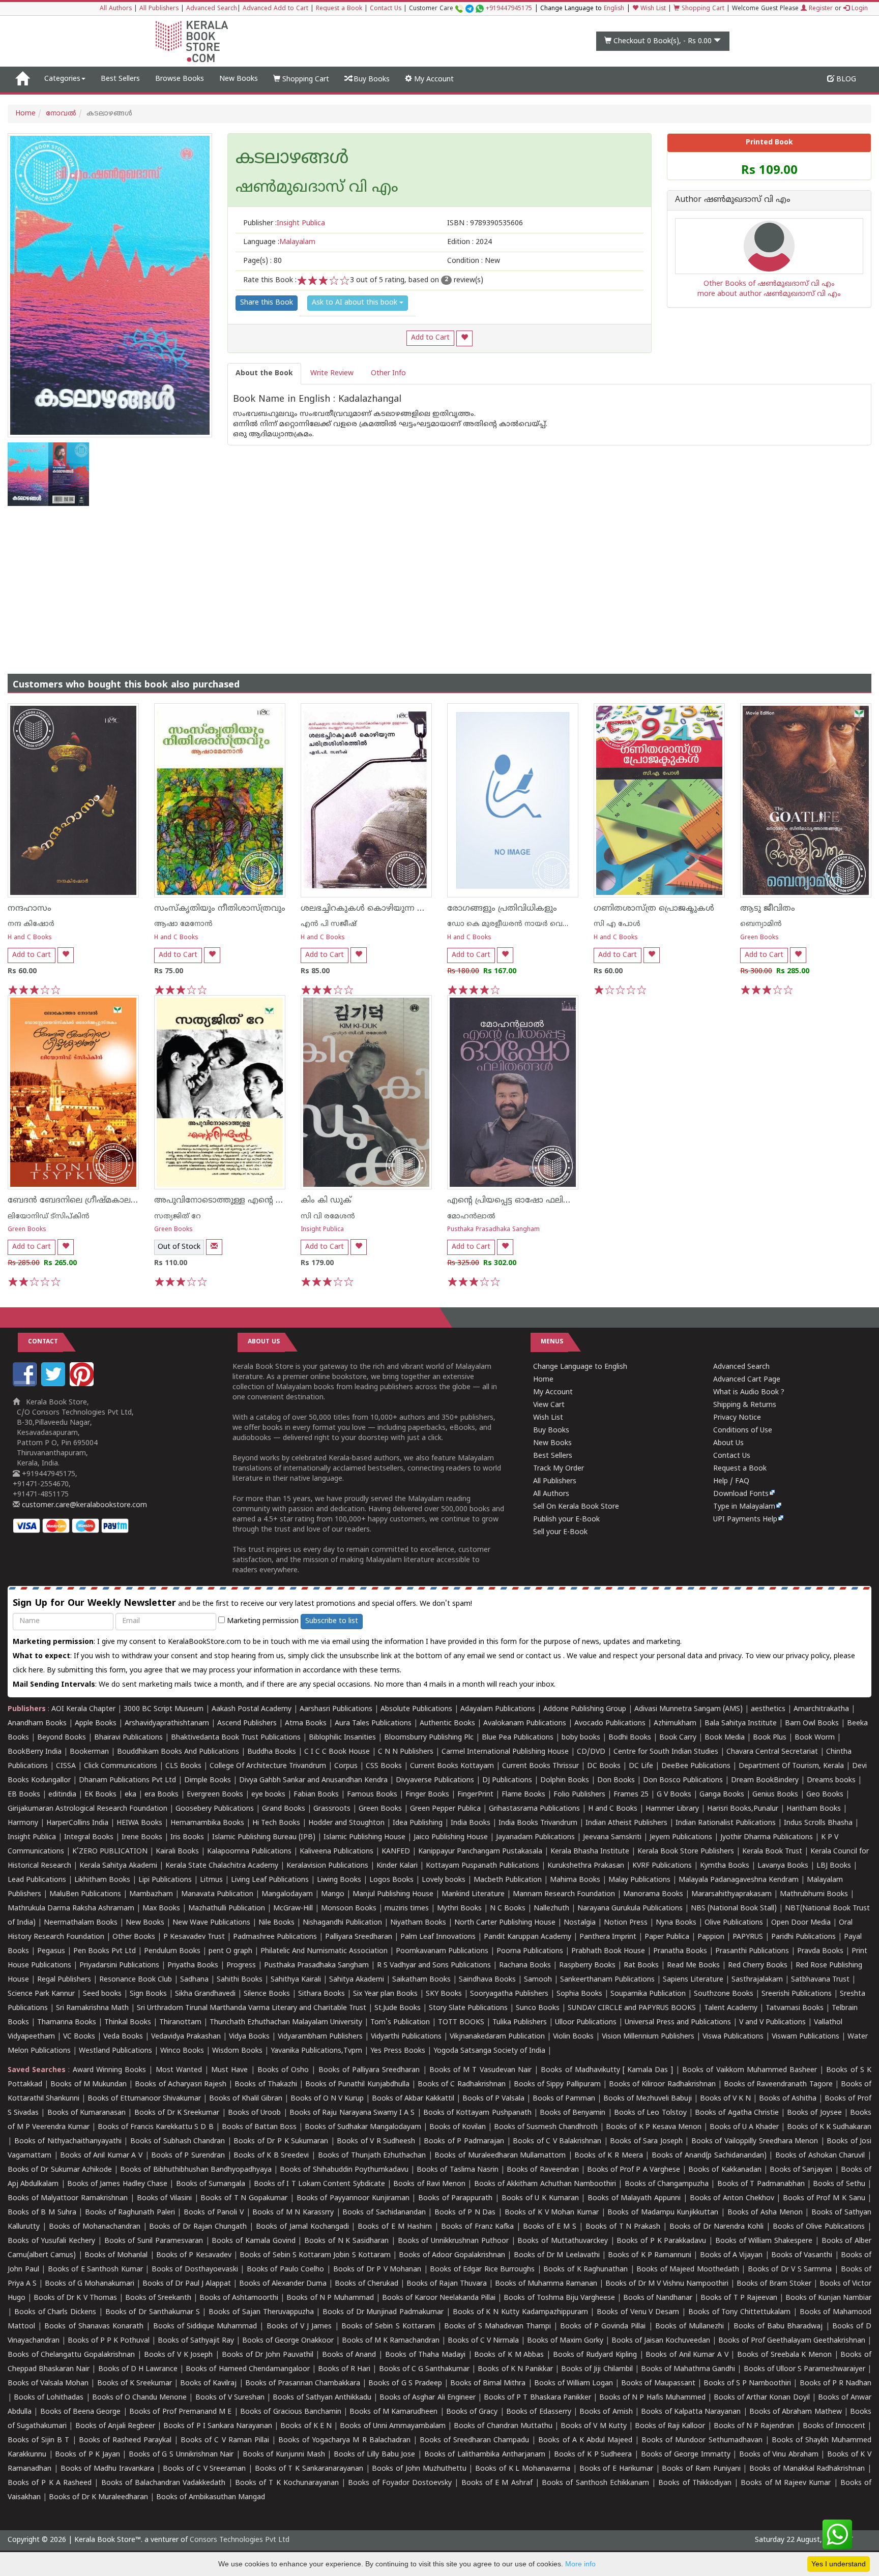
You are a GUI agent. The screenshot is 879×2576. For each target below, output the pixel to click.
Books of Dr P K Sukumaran (281, 2141)
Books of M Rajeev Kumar (786, 2483)
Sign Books (148, 1994)
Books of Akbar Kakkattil (413, 2099)
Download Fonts (741, 1494)
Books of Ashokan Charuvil (820, 2156)
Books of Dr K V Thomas (75, 2298)
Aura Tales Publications (373, 1724)
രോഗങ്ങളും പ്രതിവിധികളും (502, 909)
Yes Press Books (398, 2051)
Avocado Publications (610, 1724)
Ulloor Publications (586, 2023)
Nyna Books (676, 1923)
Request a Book (339, 9)
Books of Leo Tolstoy (650, 2113)
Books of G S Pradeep (405, 2384)
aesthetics (768, 1709)
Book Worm (815, 1738)
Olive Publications (734, 1923)
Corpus (346, 1766)
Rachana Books (525, 1966)
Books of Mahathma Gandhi (688, 2369)
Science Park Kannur (41, 1994)
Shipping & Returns (745, 1405)
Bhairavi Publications (128, 1738)
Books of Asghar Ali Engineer (428, 2398)
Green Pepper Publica (445, 1809)
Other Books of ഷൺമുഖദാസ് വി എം (769, 284)
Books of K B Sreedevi (271, 2156)
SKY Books (444, 1994)
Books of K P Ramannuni (650, 2255)
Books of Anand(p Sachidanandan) (709, 2156)
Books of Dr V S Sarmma (790, 2270)
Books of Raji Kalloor (670, 2426)
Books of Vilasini (164, 2198)
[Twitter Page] (54, 1384)
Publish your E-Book (566, 1520)
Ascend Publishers (247, 1724)
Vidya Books (249, 2037)
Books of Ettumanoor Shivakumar (144, 2099)
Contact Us (386, 9)
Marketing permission (262, 1621)
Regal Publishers (64, 1980)
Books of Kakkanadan (725, 2170)
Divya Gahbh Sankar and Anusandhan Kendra (313, 1780)
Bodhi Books (630, 1738)
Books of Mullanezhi (690, 2327)
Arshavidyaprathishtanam (167, 1724)
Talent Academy (731, 2008)
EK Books (100, 1795)
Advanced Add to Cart (275, 9)
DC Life (641, 1766)
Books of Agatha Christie (737, 2113)
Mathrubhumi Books (814, 1894)
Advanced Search (212, 9)
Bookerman (89, 1752)
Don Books (616, 1780)
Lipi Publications (165, 1880)
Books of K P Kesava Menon (653, 2127)
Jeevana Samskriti (612, 1837)
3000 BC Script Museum (164, 1709)
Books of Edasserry (539, 2412)
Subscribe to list (332, 1621)
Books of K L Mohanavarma (523, 2469)
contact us (544, 1656)
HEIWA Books (139, 1823)
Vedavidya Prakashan (186, 2037)
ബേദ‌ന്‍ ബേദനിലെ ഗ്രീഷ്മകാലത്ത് (76, 1201)
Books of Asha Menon (765, 2213)
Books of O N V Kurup (327, 2099)
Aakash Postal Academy (253, 1709)
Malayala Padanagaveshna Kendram (739, 1880)
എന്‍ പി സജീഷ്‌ (329, 924)
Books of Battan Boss (259, 2127)
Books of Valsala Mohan (48, 2384)
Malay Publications (639, 1880)
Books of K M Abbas (509, 2355)
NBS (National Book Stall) (734, 1909)
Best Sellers (120, 79)
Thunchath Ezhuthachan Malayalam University (286, 2023)
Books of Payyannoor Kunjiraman (353, 2198)
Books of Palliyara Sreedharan (369, 2070)
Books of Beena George (81, 2412)
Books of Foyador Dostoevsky (400, 2483)
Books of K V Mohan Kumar (552, 2213)
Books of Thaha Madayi (425, 2355)
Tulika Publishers (520, 2023)
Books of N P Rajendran (754, 2426)
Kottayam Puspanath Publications (482, 1866)
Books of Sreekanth (158, 2298)
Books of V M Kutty (594, 2426)
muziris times (407, 1909)
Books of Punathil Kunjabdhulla (357, 2085)
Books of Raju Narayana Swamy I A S (352, 2113)
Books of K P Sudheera (593, 2455)
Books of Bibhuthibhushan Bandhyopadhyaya (196, 2170)
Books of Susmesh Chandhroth (546, 2127)
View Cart (549, 1405)
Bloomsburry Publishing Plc (429, 1738)
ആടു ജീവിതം (768, 909)
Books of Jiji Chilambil (597, 2369)
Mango (333, 1894)
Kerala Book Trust (772, 1852)
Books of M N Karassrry (293, 2213)
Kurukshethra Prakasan (586, 1866)
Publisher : (284, 223)
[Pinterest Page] (83, 1384)
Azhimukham (675, 1724)
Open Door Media (801, 1923)
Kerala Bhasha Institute (590, 1852)
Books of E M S (550, 2227)
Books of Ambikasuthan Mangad (211, 2497)
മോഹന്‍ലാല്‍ (471, 1217)
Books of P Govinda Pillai (603, 2327)
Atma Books (306, 1724)
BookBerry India (35, 1752)
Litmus (211, 1880)
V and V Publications (772, 2023)
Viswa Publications (733, 2037)
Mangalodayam (287, 1894)
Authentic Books (447, 1724)
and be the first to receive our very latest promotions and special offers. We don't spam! (242, 1604)
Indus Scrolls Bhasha (818, 1823)
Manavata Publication (217, 1894)
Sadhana (194, 1980)
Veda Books (123, 2037)
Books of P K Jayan (87, 2455)
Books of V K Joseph (179, 2355)
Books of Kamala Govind (253, 2241)
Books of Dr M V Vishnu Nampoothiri (667, 2284)
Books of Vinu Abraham (779, 2455)
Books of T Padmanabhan (761, 2184)
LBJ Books (834, 1866)
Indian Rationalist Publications (726, 1823)
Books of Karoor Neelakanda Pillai (439, 2298)
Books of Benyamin (573, 2113)
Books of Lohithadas (49, 2398)
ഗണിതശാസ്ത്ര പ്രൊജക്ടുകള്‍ (654, 909)
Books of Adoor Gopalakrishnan (452, 2255)
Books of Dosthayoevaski (195, 2270)
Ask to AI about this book (356, 303)
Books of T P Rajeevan (739, 2298)
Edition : (470, 242)
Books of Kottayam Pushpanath (477, 2113)
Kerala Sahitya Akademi (118, 1866)
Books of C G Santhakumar (424, 2369)
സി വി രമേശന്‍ (328, 1217)
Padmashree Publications (275, 1937)
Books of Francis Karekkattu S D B (155, 2127)
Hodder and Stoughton (346, 1823)
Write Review (332, 373)
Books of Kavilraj (208, 2384)
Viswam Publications (805, 2037)
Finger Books (427, 1795)
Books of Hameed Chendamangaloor (247, 2369)
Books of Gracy (472, 2412)
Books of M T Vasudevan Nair (480, 2070)
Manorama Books (653, 1894)
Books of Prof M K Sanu (824, 2198)
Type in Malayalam (744, 1507)
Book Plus (770, 1738)
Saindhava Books (487, 1980)
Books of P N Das (465, 2213)
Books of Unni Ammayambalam (392, 2426)
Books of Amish (606, 2412)
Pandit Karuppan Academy (528, 1937)
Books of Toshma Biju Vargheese (559, 2298)
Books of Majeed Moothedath (688, 2270)
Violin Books (573, 2037)
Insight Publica (322, 1230)
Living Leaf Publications (270, 1880)
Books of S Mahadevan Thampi (497, 2327)
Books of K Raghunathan (585, 2270)
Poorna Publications (530, 1951)
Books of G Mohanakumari (90, 2284)
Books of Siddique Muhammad (205, 2327)
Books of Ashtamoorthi (239, 2298)
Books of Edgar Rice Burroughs (482, 2270)
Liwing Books (339, 1880)
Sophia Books (579, 1994)
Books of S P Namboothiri (748, 2384)
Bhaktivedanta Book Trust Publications (236, 1738)
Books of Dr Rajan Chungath (198, 2227)
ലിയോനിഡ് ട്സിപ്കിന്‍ (49, 1217)
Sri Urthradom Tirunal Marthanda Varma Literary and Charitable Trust (252, 2008)
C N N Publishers (406, 1752)
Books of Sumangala (211, 2184)
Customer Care (471, 9)
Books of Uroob (254, 2113)
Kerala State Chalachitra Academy (222, 1866)
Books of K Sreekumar (135, 2384)
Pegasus (51, 1951)
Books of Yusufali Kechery (51, 2241)
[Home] (22, 79)
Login (859, 9)
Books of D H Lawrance (138, 2369)
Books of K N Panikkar (515, 2369)
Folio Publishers (579, 1795)
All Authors (116, 9)
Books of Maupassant (658, 2384)
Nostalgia (580, 1923)
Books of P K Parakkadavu (661, 2241)
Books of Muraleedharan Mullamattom (500, 2156)
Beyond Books (62, 1738)
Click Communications (121, 1766)
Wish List (652, 9)
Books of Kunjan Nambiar (828, 2298)
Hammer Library (672, 1809)
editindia (62, 1795)
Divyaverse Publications (435, 1780)
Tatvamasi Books (795, 2008)
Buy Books (371, 80)
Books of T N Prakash (623, 2227)
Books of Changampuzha (667, 2184)
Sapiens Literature (693, 1980)
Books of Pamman (564, 2099)
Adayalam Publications (498, 1709)
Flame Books (523, 1795)
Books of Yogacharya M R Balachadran (344, 2440)
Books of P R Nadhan (836, 2384)
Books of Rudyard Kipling (595, 2355)
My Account (433, 80)
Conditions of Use (743, 1431)
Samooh (538, 1980)
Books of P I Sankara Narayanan (218, 2426)
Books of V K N (725, 2099)
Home (25, 114)
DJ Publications (507, 1780)
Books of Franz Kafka (478, 2227)
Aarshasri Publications (336, 1709)
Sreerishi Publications (797, 1994)
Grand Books (284, 1809)
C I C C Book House (337, 1752)
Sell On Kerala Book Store (576, 1507)
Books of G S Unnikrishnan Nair (181, 2455)
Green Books (759, 938)
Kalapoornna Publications (249, 1852)
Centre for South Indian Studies (666, 1752)
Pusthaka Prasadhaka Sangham (493, 1230)
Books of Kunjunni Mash (284, 2455)
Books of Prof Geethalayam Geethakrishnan (792, 2341)
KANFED (396, 1852)
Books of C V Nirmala (483, 2341)
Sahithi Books (240, 1980)
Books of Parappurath (455, 2198)
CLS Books (183, 1766)
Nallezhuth (551, 1909)
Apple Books (96, 1724)
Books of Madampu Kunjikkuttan (663, 2213)
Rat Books (641, 1966)
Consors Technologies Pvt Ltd (240, 2540)
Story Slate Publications (468, 2008)
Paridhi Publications (803, 1937)
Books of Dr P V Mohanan (377, 2270)
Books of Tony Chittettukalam (739, 2312)
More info (580, 2564)
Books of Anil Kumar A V (101, 2156)
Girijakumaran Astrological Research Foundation (87, 1809)
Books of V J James (299, 2327)
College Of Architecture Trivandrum (268, 1766)
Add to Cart (430, 338)
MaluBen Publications (85, 1894)
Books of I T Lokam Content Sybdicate (319, 2184)
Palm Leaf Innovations (438, 1937)
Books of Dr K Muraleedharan (98, 2497)
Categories (62, 79)
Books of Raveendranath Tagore (778, 2085)
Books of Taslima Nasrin (458, 2170)
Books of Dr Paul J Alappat (187, 2284)
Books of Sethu (839, 2184)
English (614, 9)
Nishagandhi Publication (342, 1923)
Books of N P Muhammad (330, 2298)
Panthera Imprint (608, 1937)
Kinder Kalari (397, 1866)
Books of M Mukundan (89, 2085)
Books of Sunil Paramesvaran (154, 2241)
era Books (162, 1795)
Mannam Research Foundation (564, 1894)
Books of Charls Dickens (55, 2312)
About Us (728, 1443)
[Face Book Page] (26, 1384)
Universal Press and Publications (678, 2023)
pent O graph (230, 1951)
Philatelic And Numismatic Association (324, 1951)
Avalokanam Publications (525, 1724)
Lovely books (444, 1880)
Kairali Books (177, 1852)
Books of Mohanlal (116, 2255)
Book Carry (678, 1738)
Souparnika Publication (648, 1994)
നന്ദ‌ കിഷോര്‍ (31, 924)
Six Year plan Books (385, 1994)
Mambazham (151, 1894)
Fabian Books (316, 1795)
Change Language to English (580, 1367)
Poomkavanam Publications (442, 1951)
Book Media (725, 1738)
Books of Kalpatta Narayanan (691, 2412)
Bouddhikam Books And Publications (178, 1752)
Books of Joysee (814, 2113)
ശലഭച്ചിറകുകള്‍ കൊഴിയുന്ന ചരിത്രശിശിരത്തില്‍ (398, 909)
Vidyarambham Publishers (320, 2037)
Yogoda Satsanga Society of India (489, 2051)
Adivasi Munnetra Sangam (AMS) (688, 1709)
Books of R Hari (344, 2369)
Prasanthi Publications (752, 1951)
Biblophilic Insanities (342, 1738)
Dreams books (831, 1780)
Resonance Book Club (136, 1980)
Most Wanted (179, 2070)
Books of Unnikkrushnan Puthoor (453, 2241)
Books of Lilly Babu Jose (375, 2455)
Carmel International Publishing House (505, 1752)
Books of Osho (283, 2070)
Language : (279, 242)
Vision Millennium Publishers (648, 2037)
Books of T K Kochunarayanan (287, 2483)
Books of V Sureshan (230, 2398)
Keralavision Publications (327, 1866)
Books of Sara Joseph (646, 2141)
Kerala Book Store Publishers (686, 1852)
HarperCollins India (77, 1823)
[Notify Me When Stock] (214, 1247)
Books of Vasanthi (802, 2255)
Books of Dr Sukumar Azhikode (60, 2170)
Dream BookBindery (765, 1780)
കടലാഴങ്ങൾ (292, 159)
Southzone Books (724, 1994)
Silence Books (267, 1994)
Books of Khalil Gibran (246, 2099)
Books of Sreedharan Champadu (474, 2440)
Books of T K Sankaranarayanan (309, 2469)
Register (820, 9)
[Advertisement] (439, 582)
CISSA (66, 1766)
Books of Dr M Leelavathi (557, 2255)
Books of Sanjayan (801, 2170)
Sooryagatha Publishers (509, 1994)
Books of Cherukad (367, 2284)
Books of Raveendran (543, 2170)
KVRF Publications (662, 1866)
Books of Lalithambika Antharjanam (485, 2455)
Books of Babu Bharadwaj (778, 2327)
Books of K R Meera (608, 2156)
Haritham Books (814, 1809)
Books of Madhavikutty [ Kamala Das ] (607, 2070)
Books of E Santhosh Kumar (95, 2270)
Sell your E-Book (560, 1532)
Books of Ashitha (788, 2099)
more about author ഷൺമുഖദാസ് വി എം (769, 294)
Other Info (388, 373)
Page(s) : (262, 261)
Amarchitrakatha (821, 1709)
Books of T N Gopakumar (244, 2198)
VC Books (79, 2037)
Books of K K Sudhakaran (829, 2127)
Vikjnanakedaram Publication (497, 2037)
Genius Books (775, 1795)
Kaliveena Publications (336, 1852)
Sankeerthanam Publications (607, 1980)
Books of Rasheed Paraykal (125, 2440)
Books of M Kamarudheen (393, 2412)
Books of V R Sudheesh (376, 2141)
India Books (471, 1823)
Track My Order (559, 1469)
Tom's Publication (400, 2023)
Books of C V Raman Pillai (225, 2440)
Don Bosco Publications (683, 1780)
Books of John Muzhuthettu (419, 2469)
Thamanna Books (67, 2023)
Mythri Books (459, 1909)
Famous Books (372, 1795)
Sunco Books (538, 2008)
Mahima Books (575, 1880)
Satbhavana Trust (820, 1980)
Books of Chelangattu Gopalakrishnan (71, 2355)
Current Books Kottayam (452, 1766)
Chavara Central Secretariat (772, 1752)
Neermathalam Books (81, 1923)
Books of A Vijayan (731, 2255)
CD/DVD (591, 1752)
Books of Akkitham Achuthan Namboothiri (545, 2184)
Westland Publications (116, 2051)
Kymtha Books (725, 1866)
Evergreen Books (215, 1795)
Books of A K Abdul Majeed (585, 2440)
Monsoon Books (349, 1909)
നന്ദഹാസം (30, 909)
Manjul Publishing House (393, 1894)
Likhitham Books (102, 1880)
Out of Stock (179, 1247)
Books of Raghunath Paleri (130, 2213)
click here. (30, 1671)
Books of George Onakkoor (288, 2341)
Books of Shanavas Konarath (94, 2327)
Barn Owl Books (812, 1724)
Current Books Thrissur (540, 1766)
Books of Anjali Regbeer (115, 2426)
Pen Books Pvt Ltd (105, 1951)
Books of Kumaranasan (86, 2113)
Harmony (23, 1823)
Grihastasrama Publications (534, 1809)
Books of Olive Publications (819, 2227)
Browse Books (180, 79)
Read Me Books (693, 1966)
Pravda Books (820, 1951)
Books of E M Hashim (395, 2227)
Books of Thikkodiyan (695, 2483)
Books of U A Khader (744, 2127)
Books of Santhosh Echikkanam (595, 2483)
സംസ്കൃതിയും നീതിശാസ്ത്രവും (220, 909)
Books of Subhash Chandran (178, 2141)
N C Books (508, 1909)
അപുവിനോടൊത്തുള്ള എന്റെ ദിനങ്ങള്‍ (233, 1201)
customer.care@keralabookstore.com (83, 1505)
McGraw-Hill (293, 1909)
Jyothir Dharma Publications (767, 1837)
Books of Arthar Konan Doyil (762, 2398)
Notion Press (626, 1923)
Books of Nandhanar (658, 2298)
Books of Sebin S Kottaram (388, 2327)
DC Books (604, 1766)
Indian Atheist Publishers (626, 1823)
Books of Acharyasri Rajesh (181, 2085)
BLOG (845, 80)
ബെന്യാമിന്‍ (761, 924)
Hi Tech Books (276, 1823)
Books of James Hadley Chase (117, 2184)
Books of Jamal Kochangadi (302, 2227)
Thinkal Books (128, 2023)
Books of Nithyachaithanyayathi (68, 2141)
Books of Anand (349, 2355)
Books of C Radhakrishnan (462, 2085)
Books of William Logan (574, 2384)
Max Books (161, 1909)
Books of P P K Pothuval (109, 2341)
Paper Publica (667, 1937)
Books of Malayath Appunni (634, 2198)
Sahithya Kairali (296, 1980)
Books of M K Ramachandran (391, 2341)
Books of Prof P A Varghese (634, 2170)
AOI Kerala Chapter (83, 1709)
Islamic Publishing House (364, 1837)
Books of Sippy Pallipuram (557, 2085)
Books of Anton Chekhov (732, 2198)
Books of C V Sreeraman (204, 2469)
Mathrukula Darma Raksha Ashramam (71, 1909)
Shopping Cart (702, 9)
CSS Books (384, 1766)
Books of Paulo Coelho (286, 2270)
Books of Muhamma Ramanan (546, 2284)
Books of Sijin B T (38, 2440)
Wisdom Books (237, 2051)
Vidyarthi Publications (406, 2037)
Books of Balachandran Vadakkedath (164, 2483)
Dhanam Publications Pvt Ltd (127, 1780)
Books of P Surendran (188, 2156)
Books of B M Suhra (42, 2213)
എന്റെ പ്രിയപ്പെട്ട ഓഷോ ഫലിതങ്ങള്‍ (520, 1201)
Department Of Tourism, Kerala (791, 1766)
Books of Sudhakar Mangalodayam (363, 2127)
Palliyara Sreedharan (359, 1937)
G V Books (674, 1795)
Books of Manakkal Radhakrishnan (807, 2469)
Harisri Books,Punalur (743, 1809)
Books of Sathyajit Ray (196, 2341)
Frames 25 (631, 1795)
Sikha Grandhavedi (205, 1994)
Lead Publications (37, 1880)
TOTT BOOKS (461, 2023)
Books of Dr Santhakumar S (153, 2312)
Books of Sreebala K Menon (784, 2355)
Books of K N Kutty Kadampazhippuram (520, 2312)
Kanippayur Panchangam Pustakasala (480, 1852)
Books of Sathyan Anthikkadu (322, 2398)
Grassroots (332, 1809)
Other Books (134, 1937)
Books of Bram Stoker (774, 2284)
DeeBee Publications (696, 1766)
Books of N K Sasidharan (346, 2241)
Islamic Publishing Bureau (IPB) (264, 1837)
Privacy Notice (737, 1418)
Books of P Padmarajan (464, 2141)
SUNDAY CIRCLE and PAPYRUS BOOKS (632, 2008)
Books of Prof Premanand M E (180, 2412)
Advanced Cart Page (747, 1380)
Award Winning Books (109, 2070)
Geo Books (825, 1795)
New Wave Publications (211, 1923)
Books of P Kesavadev (194, 2255)
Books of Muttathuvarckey (563, 2241)
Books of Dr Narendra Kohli (716, 2227)
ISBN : (485, 223)
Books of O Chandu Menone (140, 2398)
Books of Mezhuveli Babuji (648, 2099)
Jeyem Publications (681, 1837)
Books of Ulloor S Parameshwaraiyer (805, 2369)
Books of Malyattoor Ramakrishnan (68, 2198)
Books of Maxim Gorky (565, 2341)
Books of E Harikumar (616, 2469)
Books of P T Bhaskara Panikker (537, 2398)
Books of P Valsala (493, 2099)
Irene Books (142, 1837)
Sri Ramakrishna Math (92, 2008)
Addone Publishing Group (585, 1709)
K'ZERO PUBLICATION (110, 1852)
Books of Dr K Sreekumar (177, 2113)
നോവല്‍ (61, 114)
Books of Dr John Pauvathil (268, 2355)
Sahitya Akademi (357, 1980)
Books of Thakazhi (266, 2085)
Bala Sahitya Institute (741, 1724)
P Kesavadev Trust (194, 1937)
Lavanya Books (783, 1866)
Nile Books (276, 1923)
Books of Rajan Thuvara (447, 2284)
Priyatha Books (193, 1966)
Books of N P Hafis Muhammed (652, 2398)
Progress (241, 1966)
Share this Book (267, 303)
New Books (239, 79)
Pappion (711, 1937)
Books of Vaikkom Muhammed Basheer (750, 2070)
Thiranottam (180, 2023)
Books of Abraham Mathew (796, 2412)
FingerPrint (475, 1795)
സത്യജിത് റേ (178, 1217)
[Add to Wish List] (464, 338)
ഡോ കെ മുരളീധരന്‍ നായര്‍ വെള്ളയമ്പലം (523, 924)
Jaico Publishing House (451, 1837)
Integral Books (89, 1837)
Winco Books (182, 2051)
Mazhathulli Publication (227, 1909)
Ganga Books (722, 1795)
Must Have (229, 2070)
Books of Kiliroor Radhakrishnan (662, 2085)
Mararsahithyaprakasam (731, 1894)
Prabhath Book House (608, 1951)
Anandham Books (37, 1724)
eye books (268, 1795)
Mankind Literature (473, 1894)
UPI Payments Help (745, 1520)
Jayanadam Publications (535, 1837)
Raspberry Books (587, 1966)
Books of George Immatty (686, 2455)
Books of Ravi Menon (429, 2184)
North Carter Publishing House (505, 1923)
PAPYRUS (748, 1937)
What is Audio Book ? (749, 1392)
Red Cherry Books (758, 1966)
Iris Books (187, 1837)
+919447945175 (509, 9)
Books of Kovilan (458, 2127)
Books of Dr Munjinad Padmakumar (383, 2312)
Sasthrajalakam (757, 1980)
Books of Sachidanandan (384, 2213)
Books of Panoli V (214, 2213)
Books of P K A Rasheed (50, 2483)
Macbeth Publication (508, 1880)
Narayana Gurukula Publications (630, 1909)
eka (130, 1795)
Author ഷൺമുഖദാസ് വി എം (733, 200)
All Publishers (159, 9)
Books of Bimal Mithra (488, 2384)
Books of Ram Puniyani (701, 2469)
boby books (581, 1738)
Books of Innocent (834, 2426)
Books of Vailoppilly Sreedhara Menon (755, 2141)
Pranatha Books (680, 1951)
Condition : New (474, 261)
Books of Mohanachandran (95, 2227)
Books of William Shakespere (764, 2241)
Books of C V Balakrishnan (557, 2141)
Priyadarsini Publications (119, 1966)
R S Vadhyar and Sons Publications (434, 1966)
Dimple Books (208, 1780)
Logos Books (391, 1880)
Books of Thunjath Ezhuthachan (372, 2156)
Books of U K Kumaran (540, 2198)
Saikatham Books (421, 1980)
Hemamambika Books (207, 1823)
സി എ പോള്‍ (617, 924)
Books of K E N (306, 2426)
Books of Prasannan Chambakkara (303, 2384)
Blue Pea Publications (518, 1738)
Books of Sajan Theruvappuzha (261, 2312)
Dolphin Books (565, 1780)
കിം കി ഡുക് (326, 1201)
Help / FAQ (731, 1481)
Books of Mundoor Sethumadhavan (702, 2440)
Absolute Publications (416, 1709)
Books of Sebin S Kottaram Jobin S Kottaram (315, 2255)
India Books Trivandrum (538, 1823)
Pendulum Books (172, 1951)
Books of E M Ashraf (497, 2483)
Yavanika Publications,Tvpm (316, 2051)
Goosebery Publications (215, 1809)
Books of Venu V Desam (638, 2312)
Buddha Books (272, 1752)
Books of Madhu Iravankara (107, 2469)
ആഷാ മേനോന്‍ (183, 924)
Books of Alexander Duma (283, 2284)
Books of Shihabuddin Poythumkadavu (344, 2170)
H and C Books (30, 938)
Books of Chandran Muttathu (503, 2426)
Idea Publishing (418, 1823)
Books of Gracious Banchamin (291, 2412)
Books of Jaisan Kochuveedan (661, 2341)
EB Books (24, 1795)
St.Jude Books (398, 2008)
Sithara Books (321, 1994)
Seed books (102, 1994)
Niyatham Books (418, 1923)
